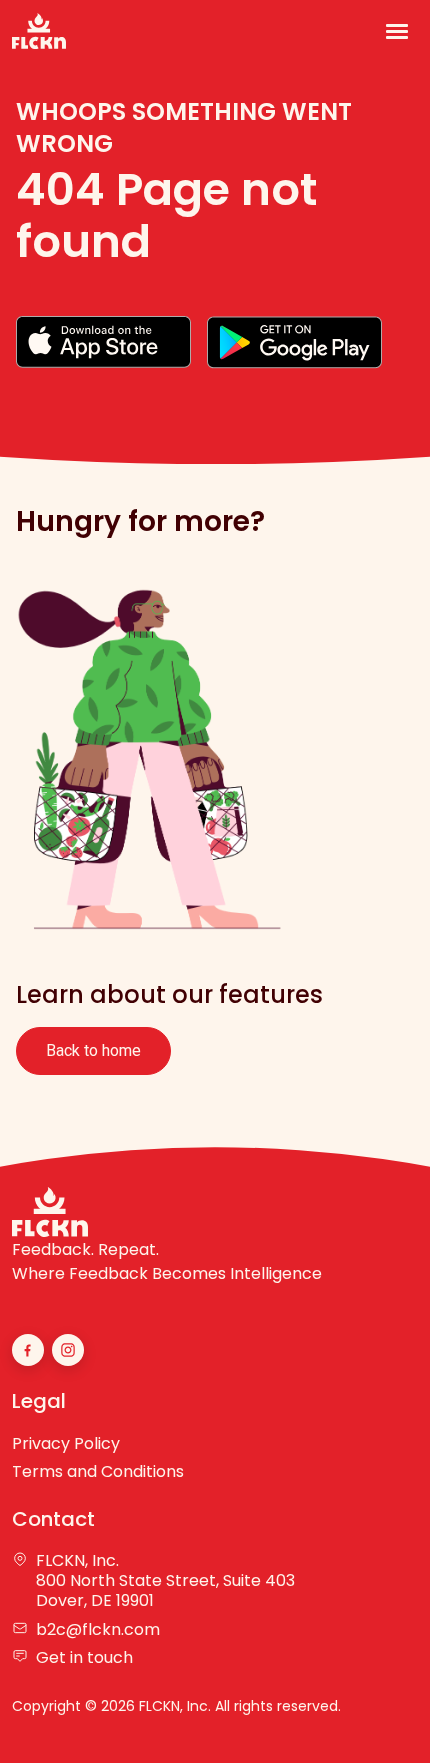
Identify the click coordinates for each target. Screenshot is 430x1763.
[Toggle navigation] (397, 31)
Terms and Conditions (98, 1471)
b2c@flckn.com (98, 1630)
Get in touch (84, 1658)
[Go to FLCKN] (39, 31)
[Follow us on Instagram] (68, 1350)
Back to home (93, 1050)
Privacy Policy (66, 1443)
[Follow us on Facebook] (28, 1350)
